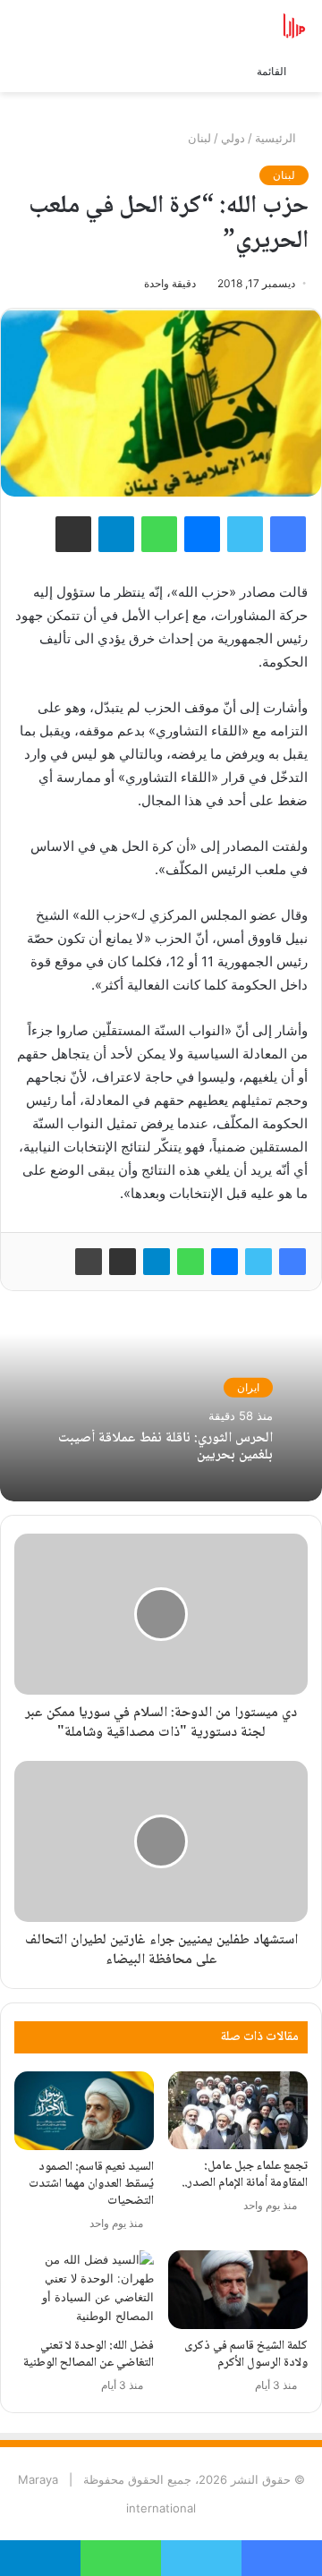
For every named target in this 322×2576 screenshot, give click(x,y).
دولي (233, 138)
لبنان (199, 138)
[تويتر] (258, 1262)
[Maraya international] (237, 26)
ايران (248, 1387)
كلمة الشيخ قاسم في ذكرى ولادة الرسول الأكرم (246, 2355)
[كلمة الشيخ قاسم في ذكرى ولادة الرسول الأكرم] (238, 2290)
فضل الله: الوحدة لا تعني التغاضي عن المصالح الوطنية (89, 2355)
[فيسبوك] (292, 1262)
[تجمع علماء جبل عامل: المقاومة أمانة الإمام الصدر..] (238, 2111)
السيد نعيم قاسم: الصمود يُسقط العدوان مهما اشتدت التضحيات (91, 2184)
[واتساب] (191, 1262)
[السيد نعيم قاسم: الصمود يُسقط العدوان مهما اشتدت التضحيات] (84, 2111)
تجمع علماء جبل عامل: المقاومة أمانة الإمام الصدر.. (245, 2175)
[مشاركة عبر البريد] (123, 1262)
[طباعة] (89, 1262)
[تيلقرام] (157, 1262)
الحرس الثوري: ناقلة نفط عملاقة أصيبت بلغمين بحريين (165, 1447)
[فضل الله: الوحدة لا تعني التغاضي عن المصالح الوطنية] (84, 2290)
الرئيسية (277, 138)
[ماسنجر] (225, 1262)
